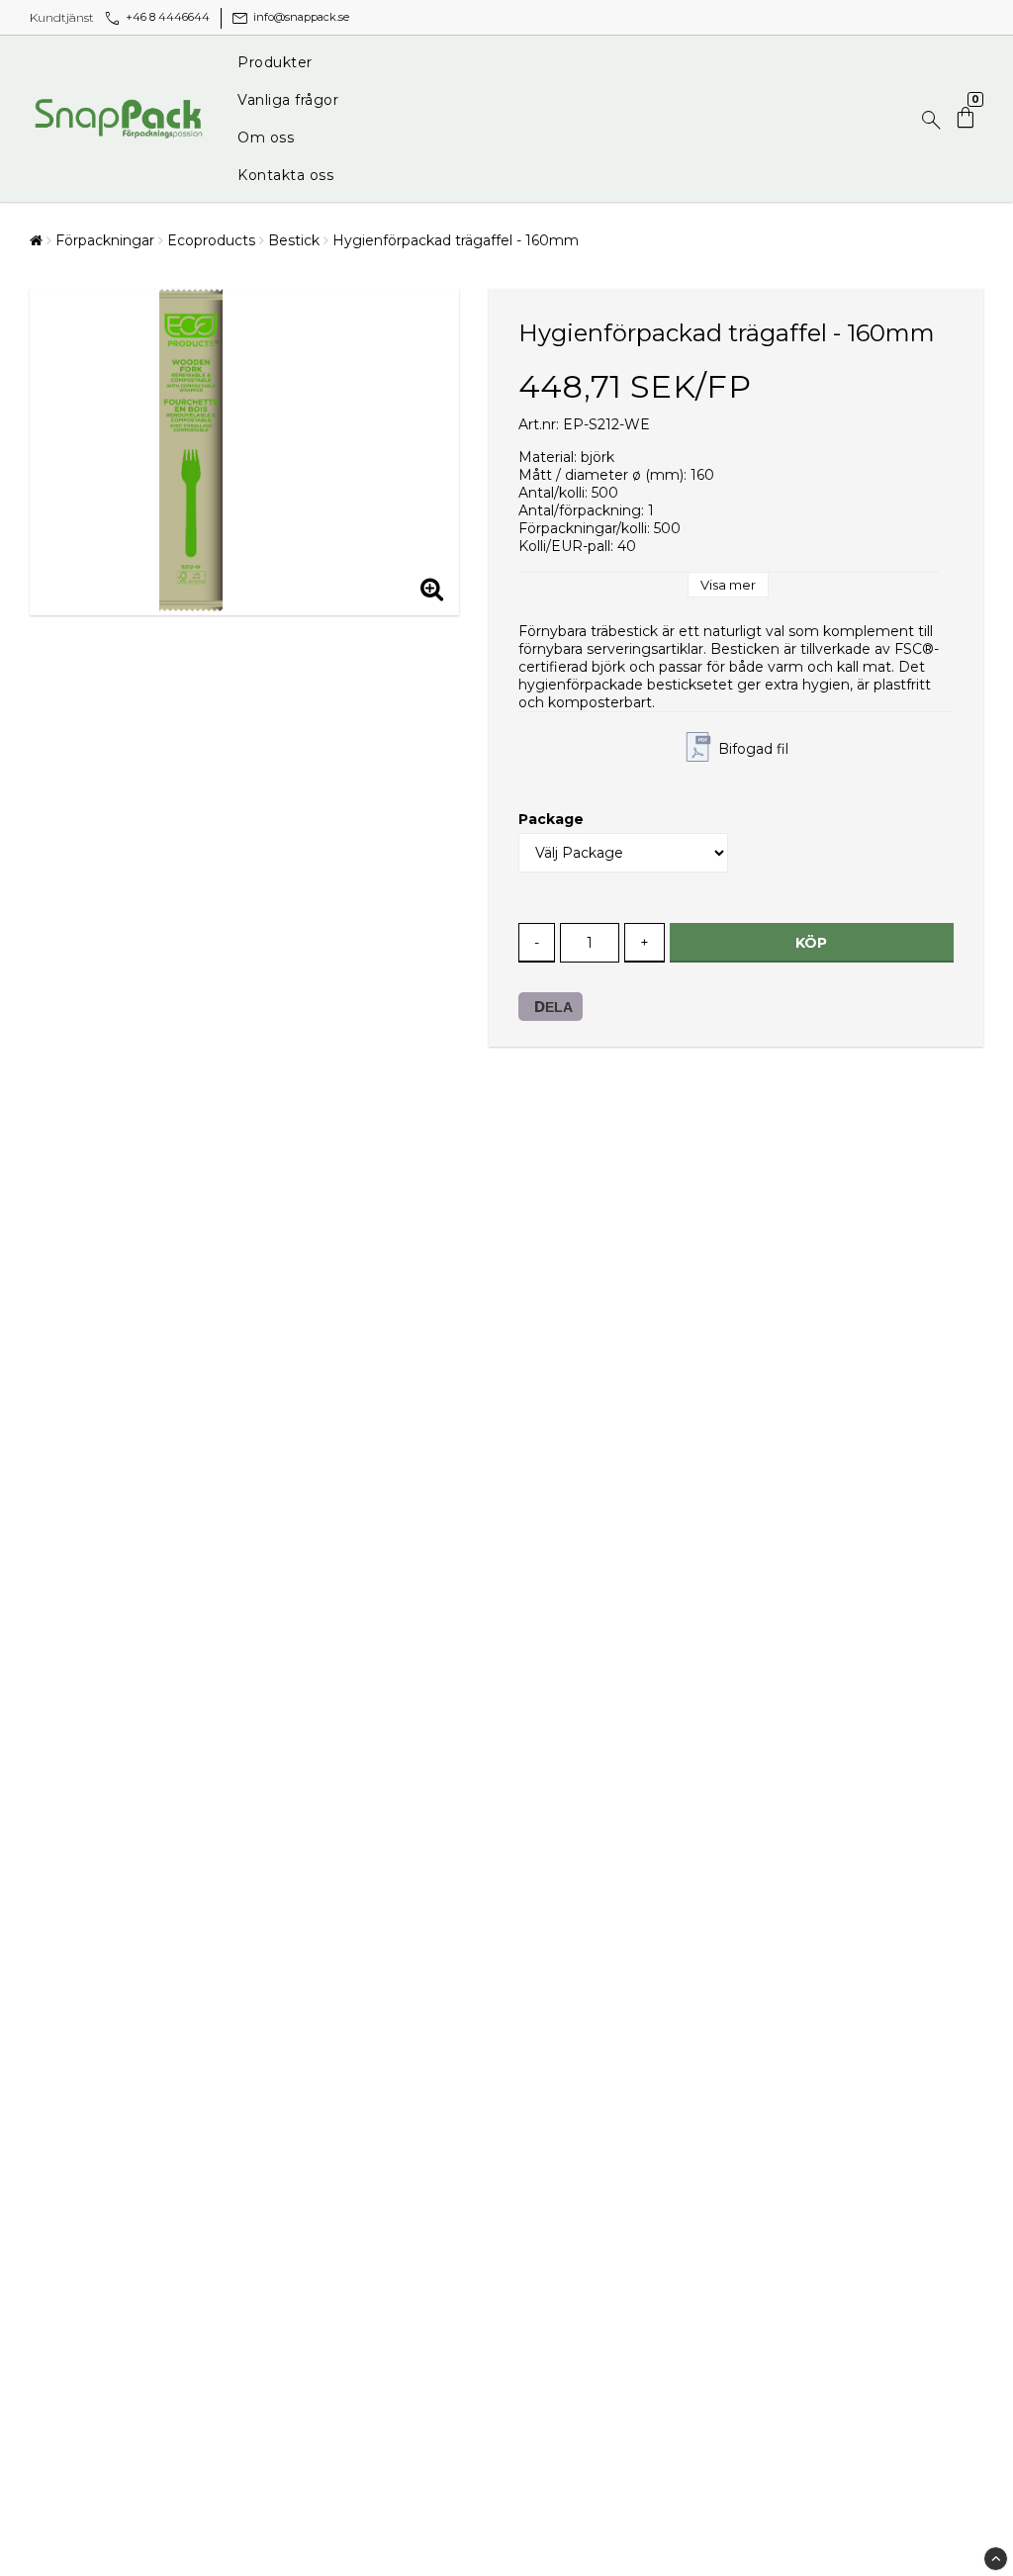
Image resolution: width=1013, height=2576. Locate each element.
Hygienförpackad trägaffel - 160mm (456, 240)
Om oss (266, 138)
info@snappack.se (289, 17)
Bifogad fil (753, 749)
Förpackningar (105, 240)
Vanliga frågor (288, 100)
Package (551, 819)
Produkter (275, 62)
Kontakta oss (285, 175)
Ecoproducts (211, 240)
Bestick (294, 240)
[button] (967, 119)
